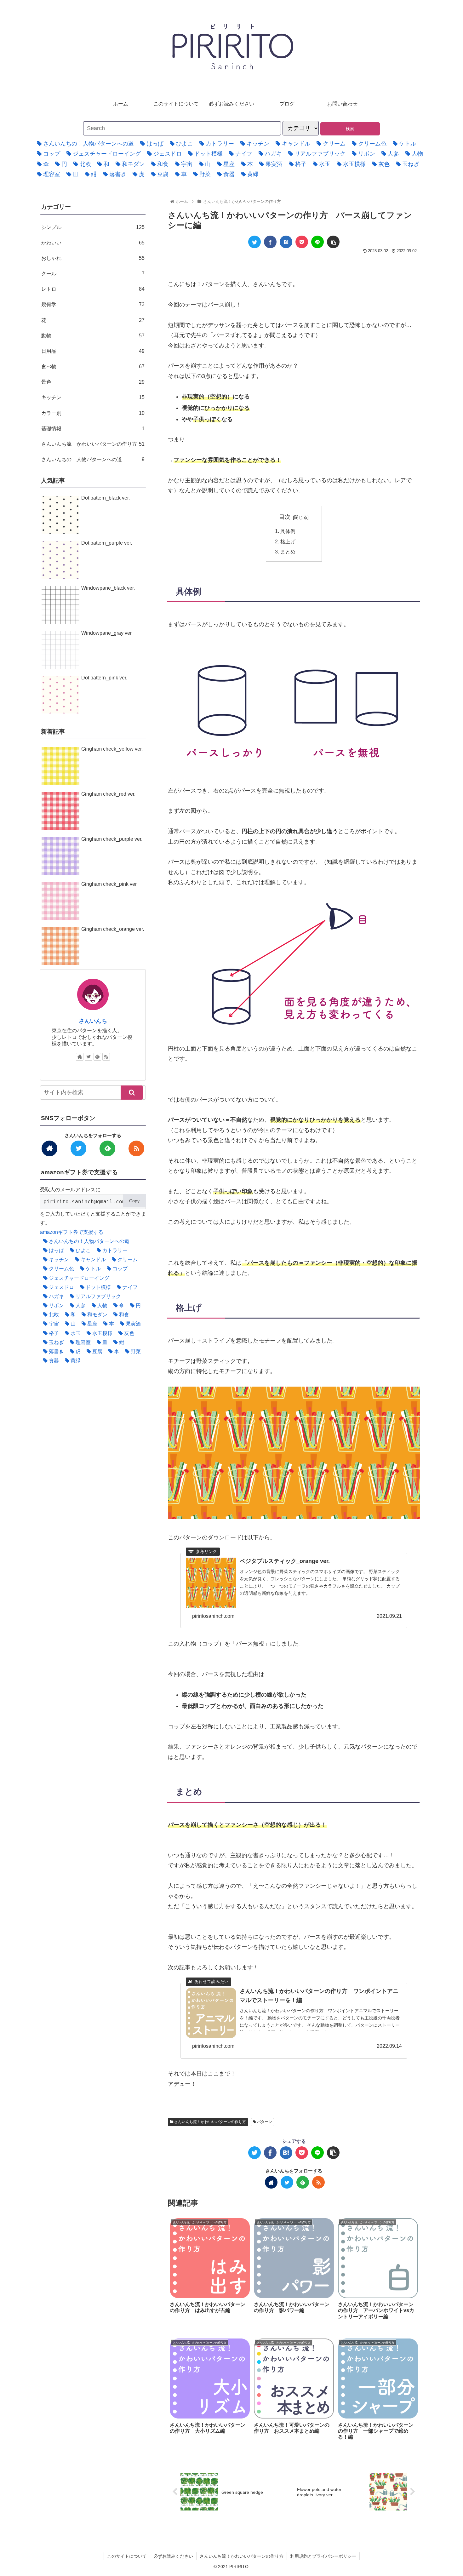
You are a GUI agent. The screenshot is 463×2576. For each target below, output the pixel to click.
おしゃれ (93, 258)
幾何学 (93, 304)
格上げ (288, 541)
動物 (93, 335)
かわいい (93, 243)
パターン (264, 2122)
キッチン (93, 397)
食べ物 (93, 366)
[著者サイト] (271, 2182)
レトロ (93, 289)
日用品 (93, 351)
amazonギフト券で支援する (72, 1232)
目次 (285, 517)
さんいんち (93, 1021)
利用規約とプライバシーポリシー (323, 2556)
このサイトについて (127, 2556)
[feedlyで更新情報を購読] (303, 2182)
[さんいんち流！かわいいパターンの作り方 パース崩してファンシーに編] (286, 242)
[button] (132, 1093)
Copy (134, 1201)
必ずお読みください (173, 2556)
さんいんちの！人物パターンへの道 (93, 459)
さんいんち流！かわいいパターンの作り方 (210, 2122)
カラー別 (93, 413)
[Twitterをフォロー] (287, 2182)
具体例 (288, 531)
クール (93, 273)
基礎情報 (93, 428)
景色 (93, 382)
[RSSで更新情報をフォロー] (318, 2182)
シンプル (93, 227)
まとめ (288, 552)
